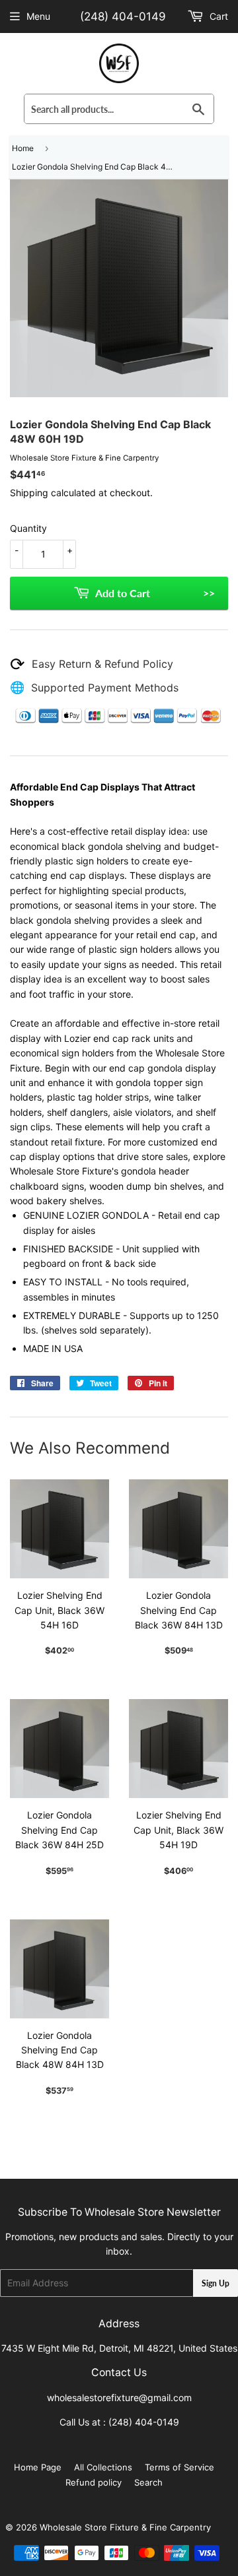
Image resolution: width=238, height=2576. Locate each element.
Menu (38, 16)
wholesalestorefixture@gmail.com (119, 2398)
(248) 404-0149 (123, 16)
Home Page (38, 2467)
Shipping (29, 493)
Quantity (28, 528)
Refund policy (94, 2482)
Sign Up (216, 2283)
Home (23, 148)
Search (148, 2482)
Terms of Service (179, 2467)
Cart (218, 16)
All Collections (103, 2467)
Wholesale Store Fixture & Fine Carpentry (125, 2527)
